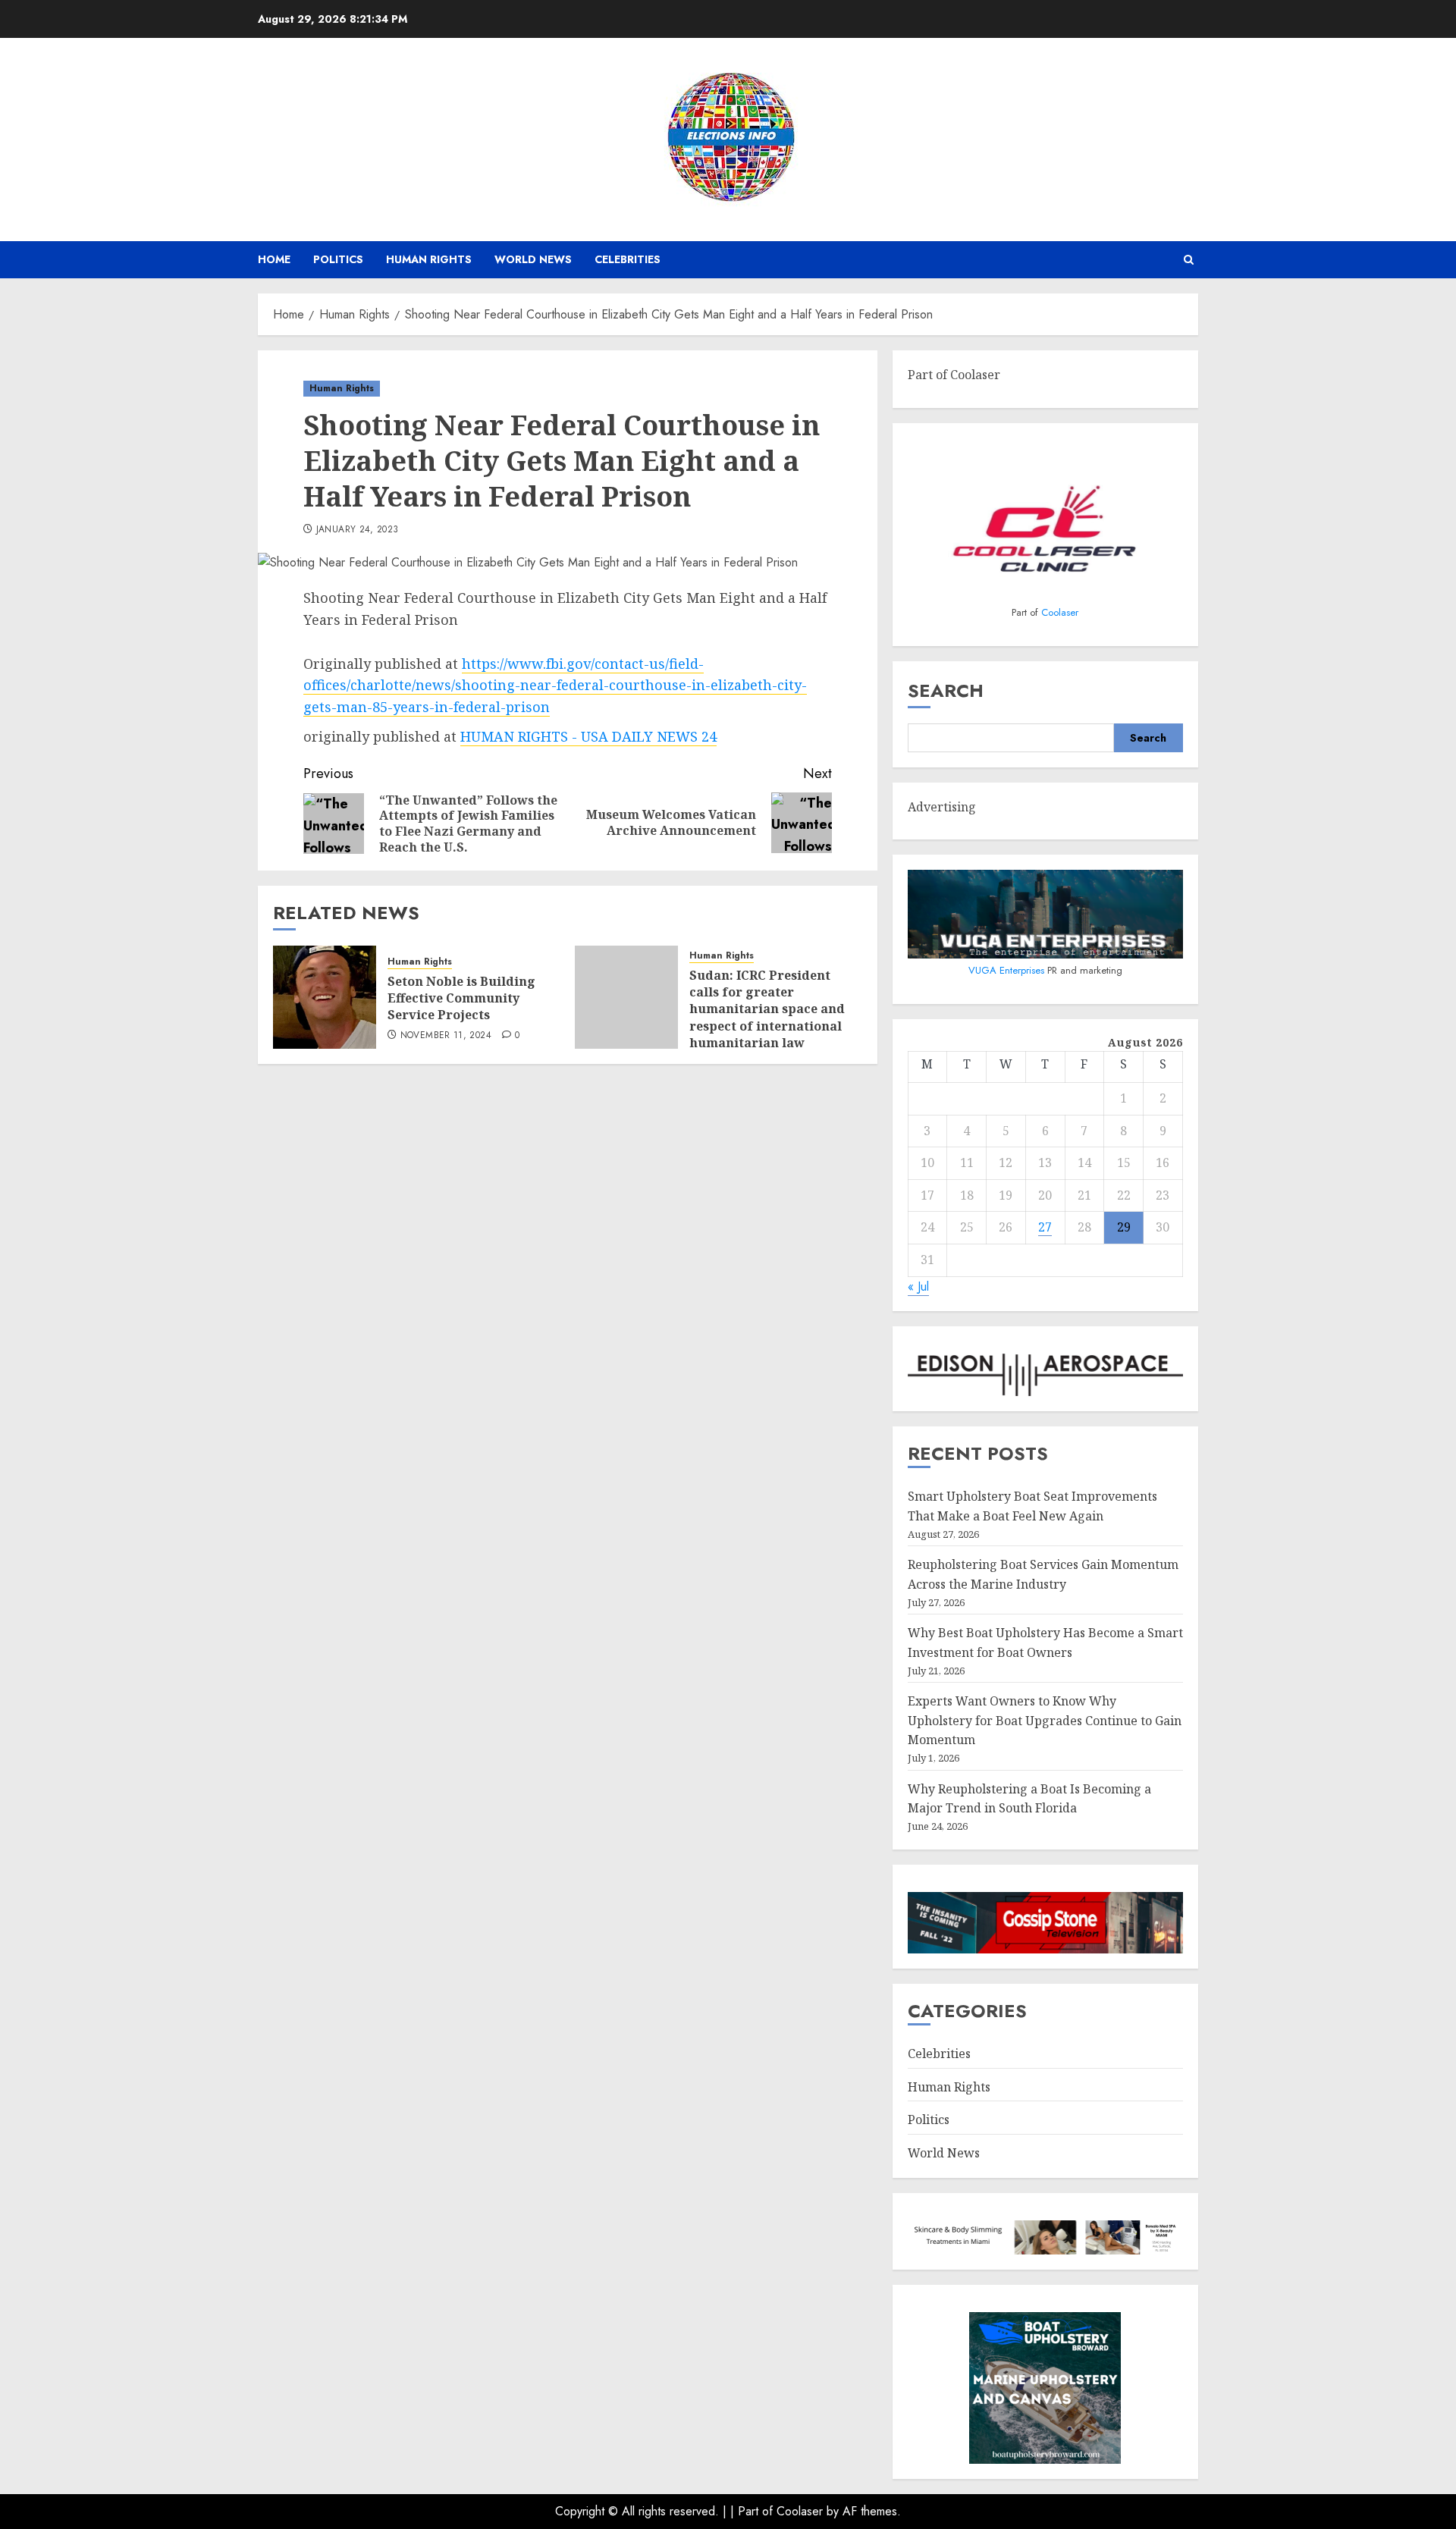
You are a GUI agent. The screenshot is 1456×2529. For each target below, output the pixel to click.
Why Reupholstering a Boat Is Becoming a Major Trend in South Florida (1029, 1799)
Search (946, 690)
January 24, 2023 (358, 530)
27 (1045, 1227)
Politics (338, 259)
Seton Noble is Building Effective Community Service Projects (461, 998)
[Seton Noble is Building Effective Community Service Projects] (325, 997)
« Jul (918, 1286)
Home (274, 259)
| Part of (753, 2511)
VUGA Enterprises (1008, 970)
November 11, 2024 (446, 1036)
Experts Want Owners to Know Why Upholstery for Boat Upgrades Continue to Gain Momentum (1045, 1720)
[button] (1189, 260)
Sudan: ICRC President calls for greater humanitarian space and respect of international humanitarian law (767, 1009)
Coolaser (1060, 612)
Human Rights (429, 259)
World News (533, 259)
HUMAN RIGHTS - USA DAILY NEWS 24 (588, 736)
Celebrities (628, 259)
